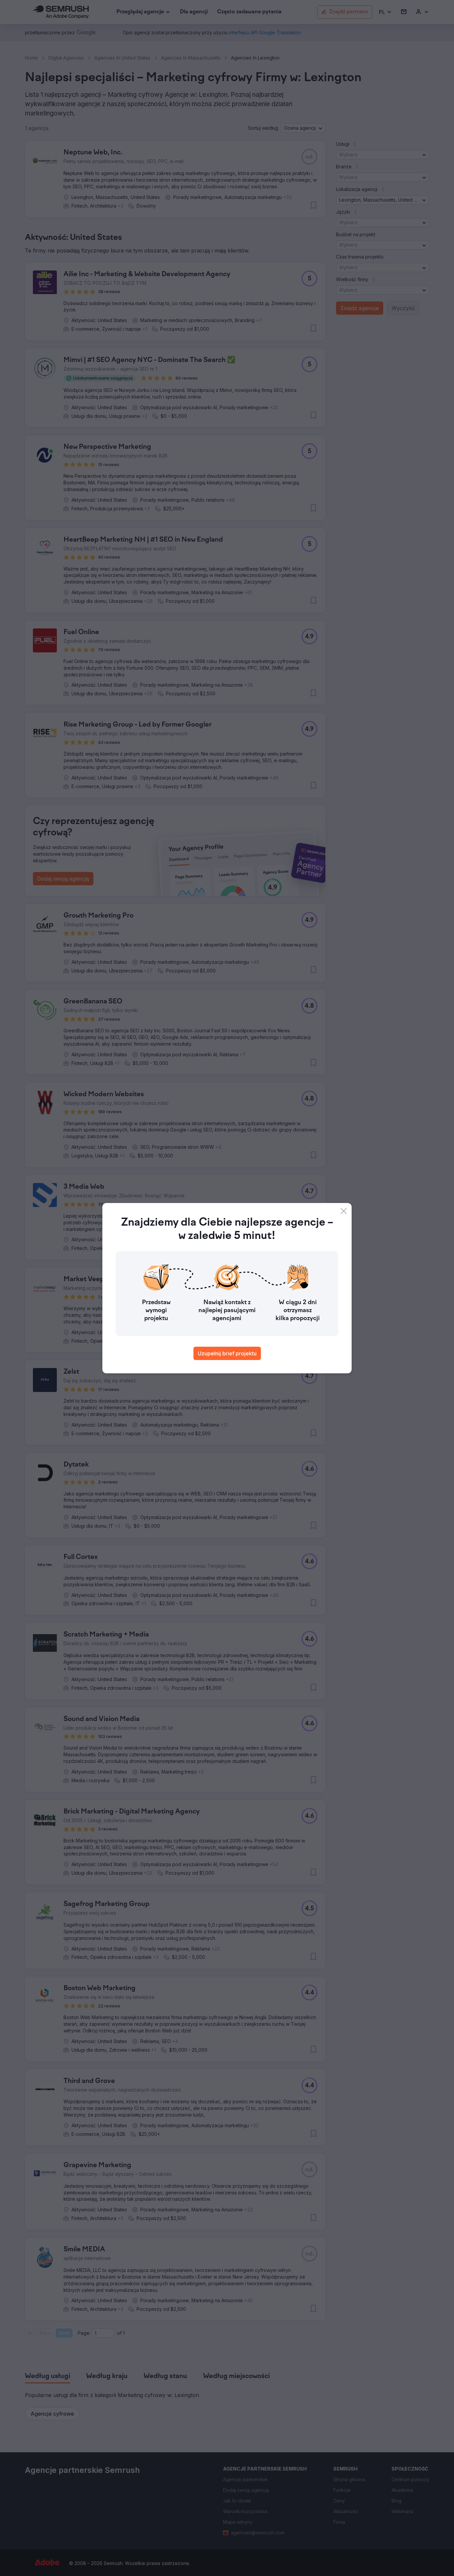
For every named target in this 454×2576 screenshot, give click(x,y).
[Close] (344, 1211)
